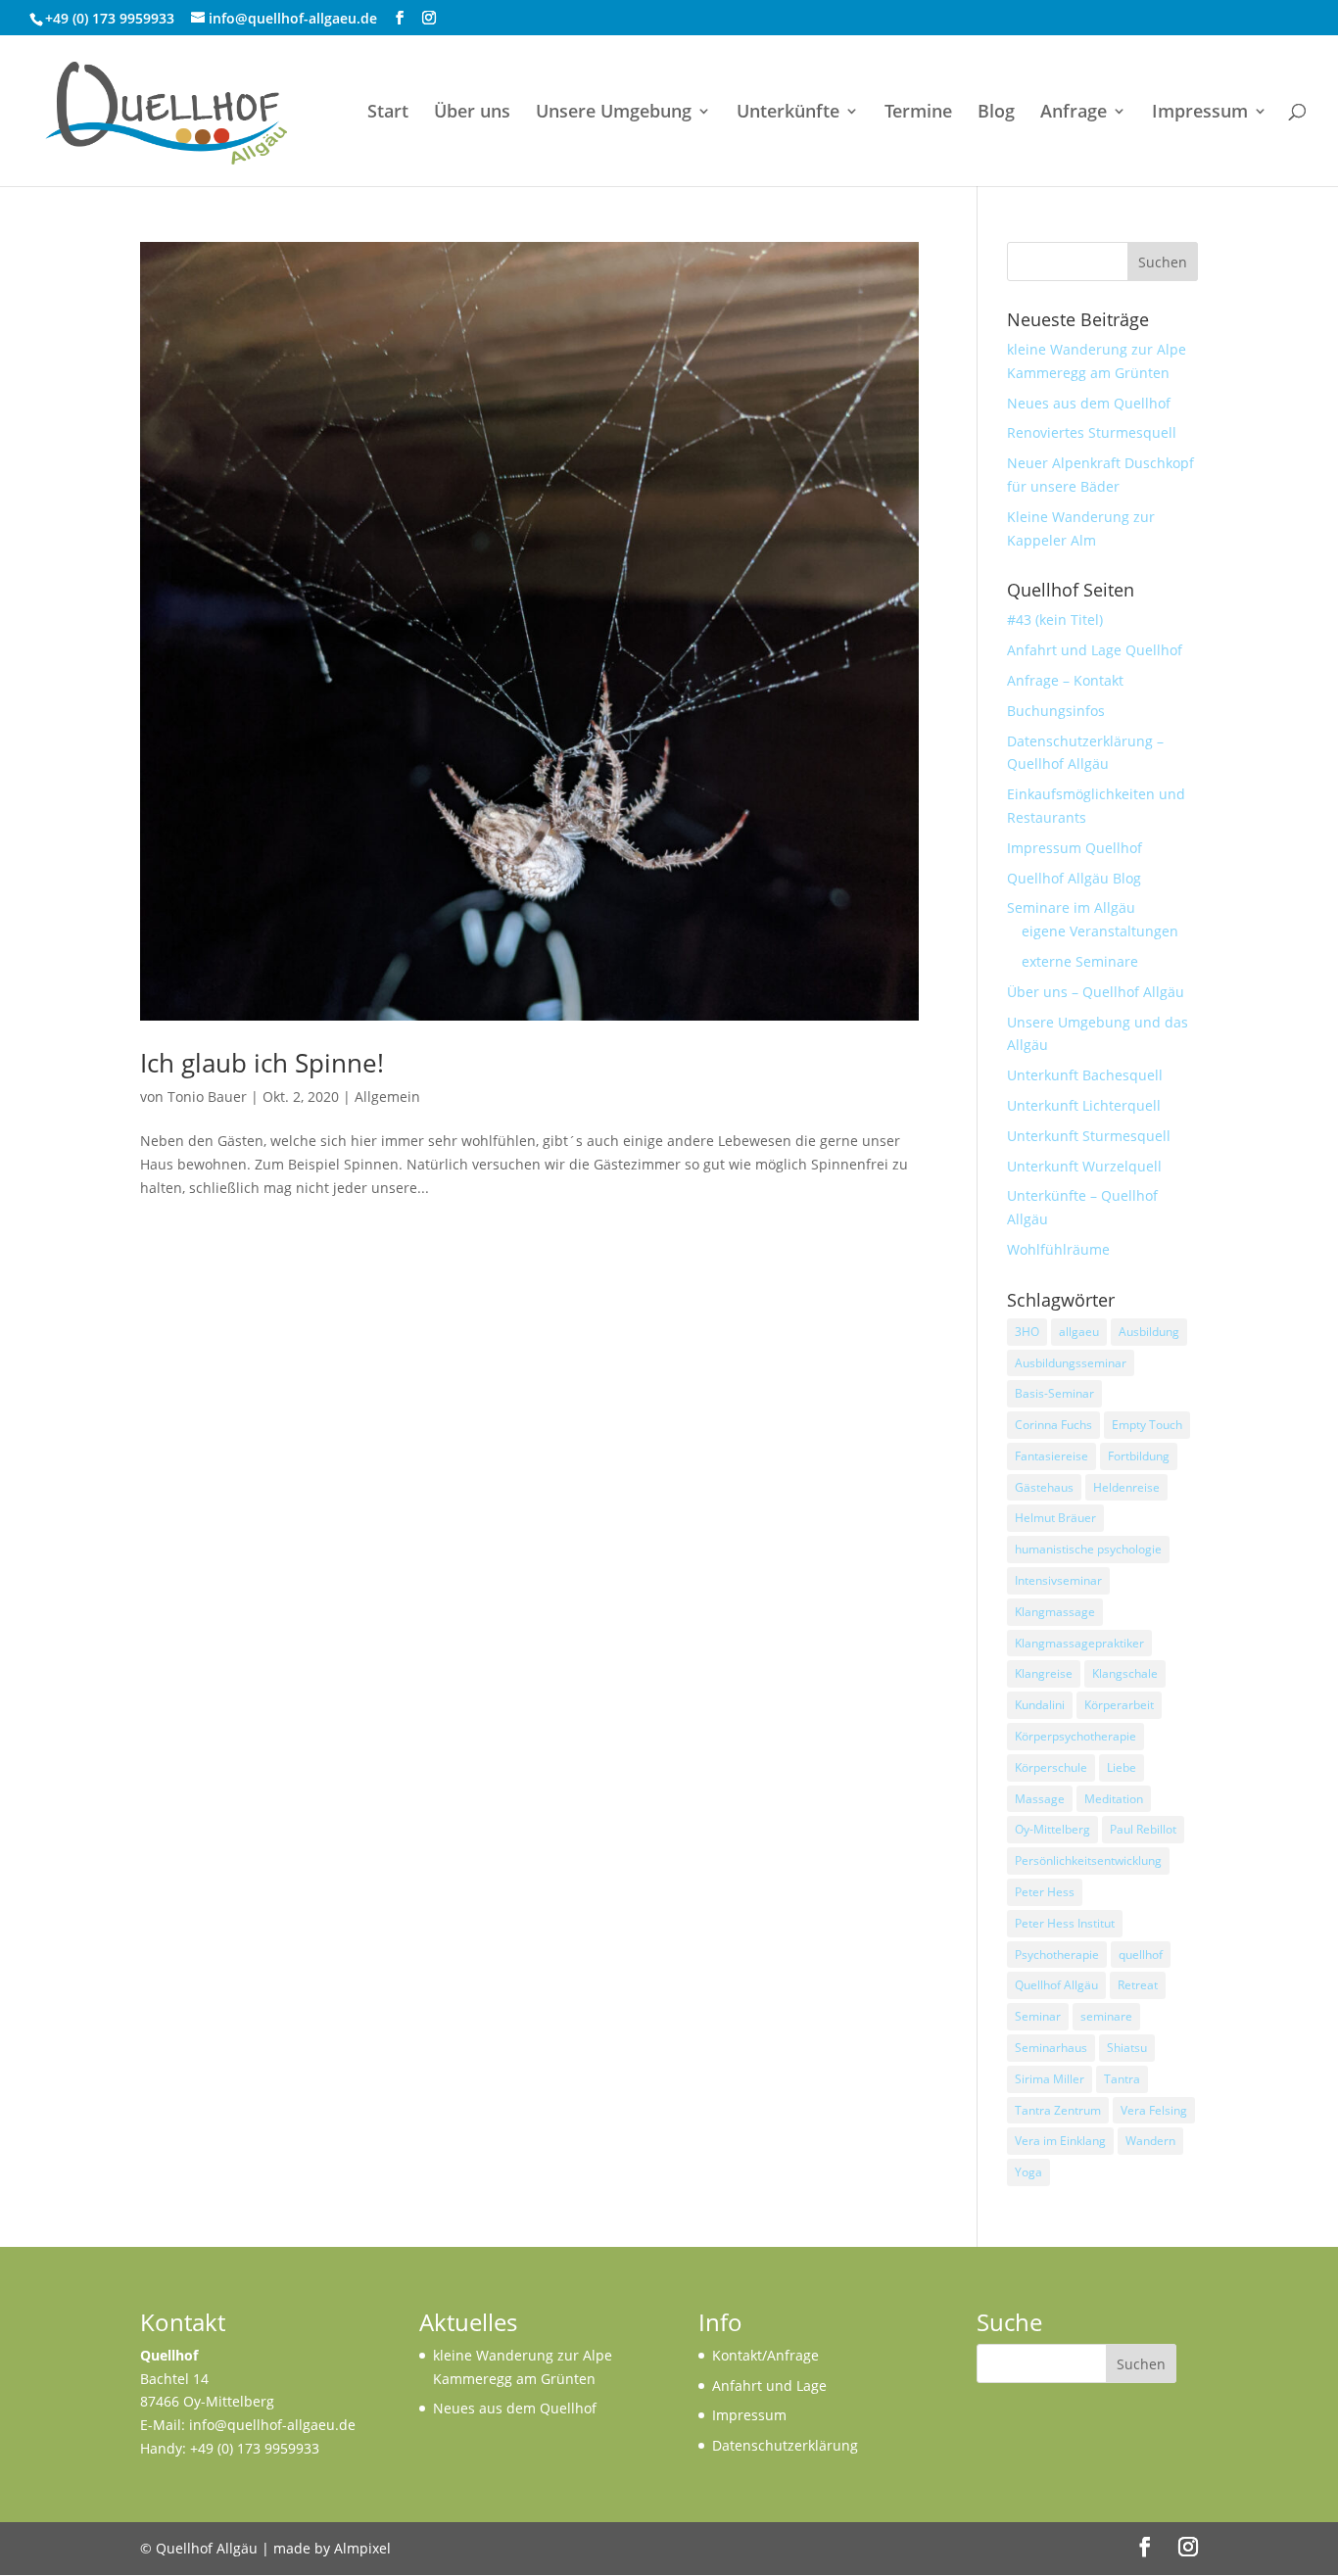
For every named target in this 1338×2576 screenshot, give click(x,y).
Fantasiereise (1051, 1456)
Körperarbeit (1119, 1705)
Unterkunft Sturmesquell (1089, 1136)
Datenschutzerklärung (785, 2445)
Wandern (1150, 2141)
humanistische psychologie (1088, 1549)
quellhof (1141, 1955)
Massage (1040, 1799)
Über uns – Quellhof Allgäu (1096, 992)
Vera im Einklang (1060, 2141)
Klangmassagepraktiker (1079, 1643)
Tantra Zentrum (1058, 2110)
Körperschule (1051, 1767)
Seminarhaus (1051, 2048)
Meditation (1114, 1799)
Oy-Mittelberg (1052, 1829)
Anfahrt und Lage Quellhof (1095, 650)
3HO (1027, 1332)
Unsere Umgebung (614, 113)
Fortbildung (1139, 1456)
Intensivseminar (1058, 1580)
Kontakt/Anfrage (765, 2355)
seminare (1106, 2016)
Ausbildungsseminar (1071, 1363)
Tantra (1122, 2079)
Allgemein (387, 1097)
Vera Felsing (1154, 2110)
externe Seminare (1080, 961)
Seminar (1038, 2016)
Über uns (472, 113)
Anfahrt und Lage (769, 2385)
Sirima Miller (1050, 2079)
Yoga (1028, 2172)
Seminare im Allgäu (1071, 907)
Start (388, 113)
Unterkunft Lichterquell (1084, 1105)
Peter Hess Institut (1065, 1923)
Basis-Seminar (1054, 1393)
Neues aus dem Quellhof (1089, 403)
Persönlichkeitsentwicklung (1088, 1860)
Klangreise (1044, 1673)
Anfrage (1074, 113)
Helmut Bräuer (1055, 1518)
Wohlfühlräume (1058, 1249)
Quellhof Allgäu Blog (1074, 878)
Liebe (1122, 1767)
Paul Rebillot (1143, 1829)
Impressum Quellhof (1075, 848)
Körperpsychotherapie (1075, 1736)
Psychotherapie (1057, 1955)
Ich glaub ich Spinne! (262, 1063)
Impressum (1200, 113)
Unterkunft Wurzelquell (1084, 1166)
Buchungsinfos (1056, 711)
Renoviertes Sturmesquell (1092, 432)
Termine (918, 113)
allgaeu (1079, 1332)
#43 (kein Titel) (1055, 620)
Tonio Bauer (207, 1097)
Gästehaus (1044, 1487)
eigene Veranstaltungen (1100, 931)
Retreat (1138, 1985)
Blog (996, 113)
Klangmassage (1055, 1612)
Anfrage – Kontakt (1065, 680)
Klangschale (1125, 1673)
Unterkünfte (788, 113)
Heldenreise (1126, 1487)
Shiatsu (1127, 2048)
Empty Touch (1147, 1425)
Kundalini (1040, 1705)
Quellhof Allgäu (1056, 1985)
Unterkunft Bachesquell (1085, 1075)
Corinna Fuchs (1053, 1425)
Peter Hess (1045, 1892)
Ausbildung (1149, 1332)
